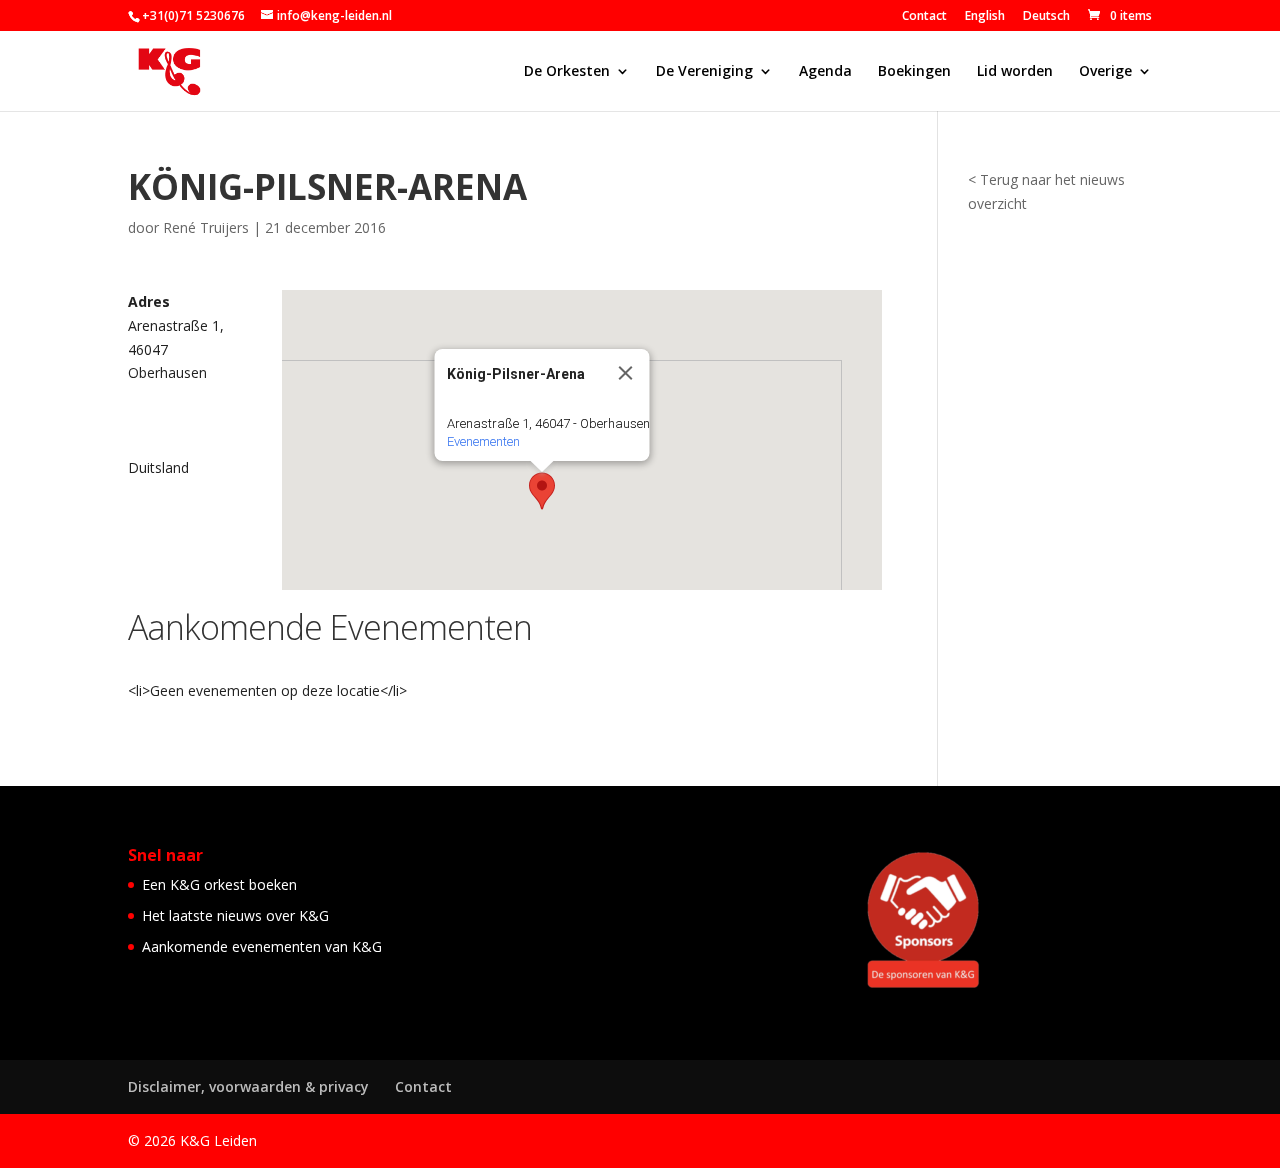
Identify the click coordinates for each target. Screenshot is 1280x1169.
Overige (1105, 72)
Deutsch (1046, 17)
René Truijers (206, 227)
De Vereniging (704, 72)
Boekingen (914, 72)
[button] (542, 491)
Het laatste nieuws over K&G (235, 915)
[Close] (625, 373)
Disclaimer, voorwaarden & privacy (248, 1086)
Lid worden (1015, 72)
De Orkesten (567, 72)
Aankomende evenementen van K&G (262, 946)
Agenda (825, 72)
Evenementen (482, 441)
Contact (924, 17)
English (985, 17)
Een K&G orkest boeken (219, 884)
